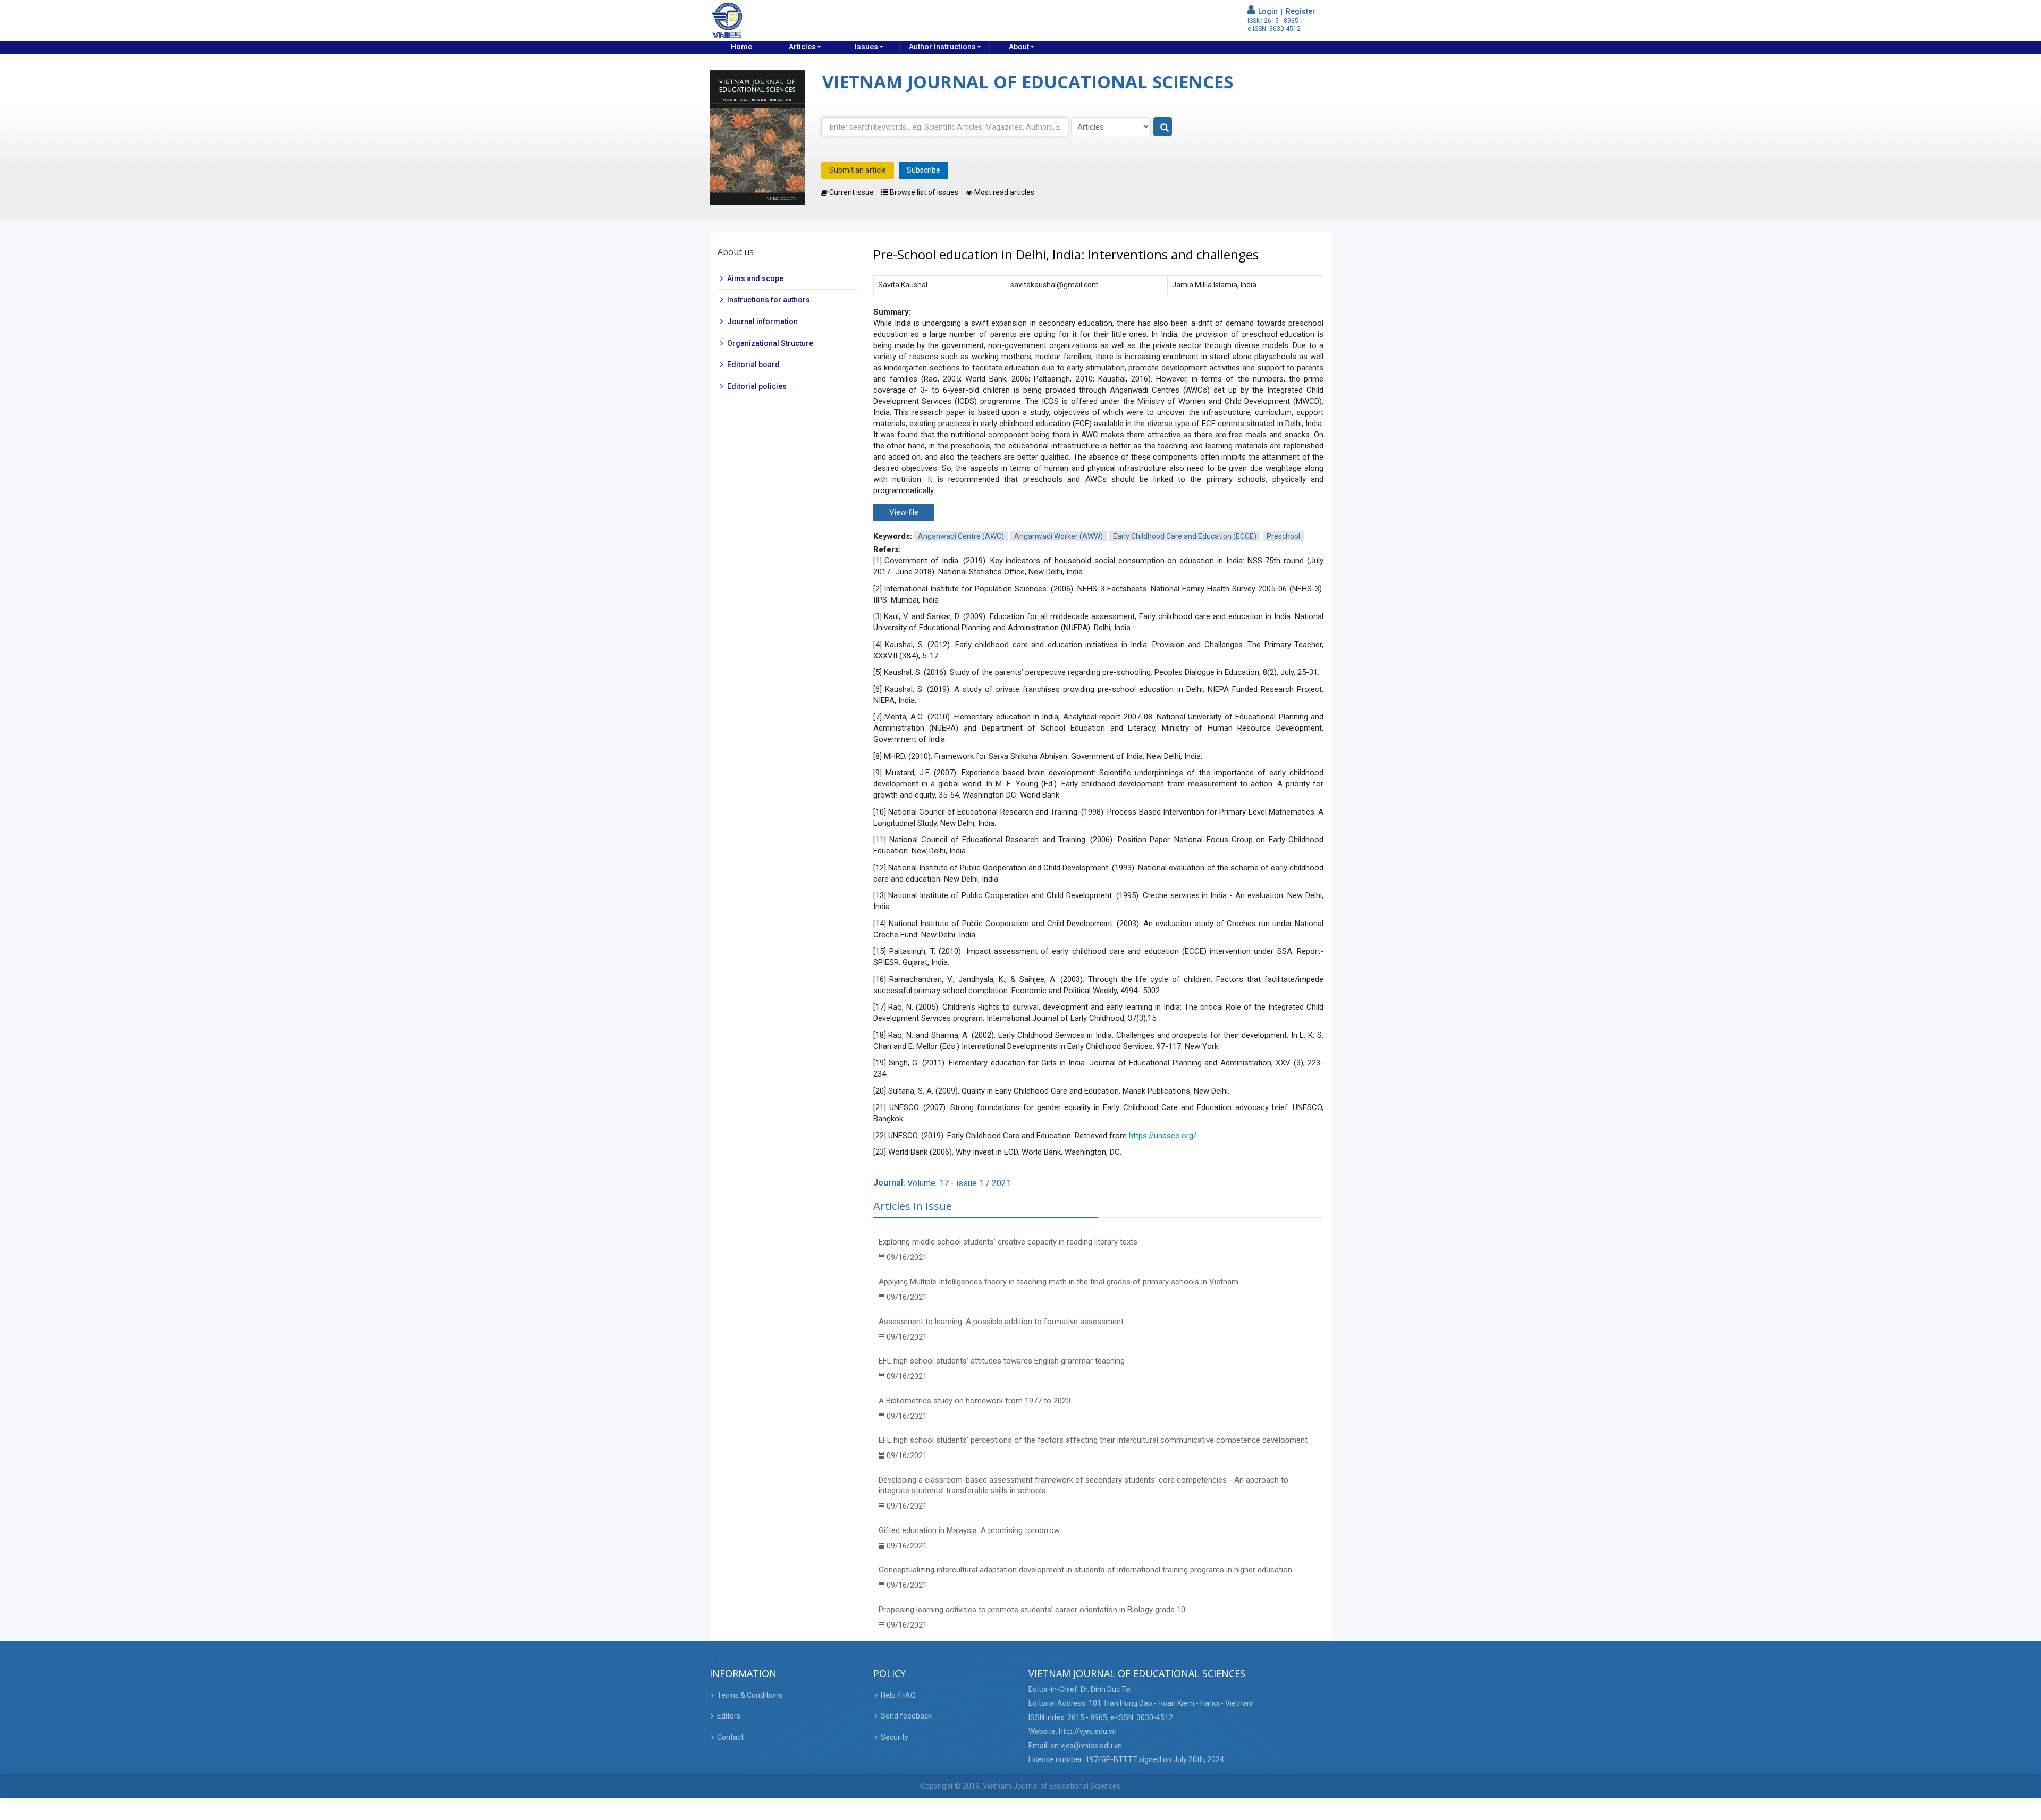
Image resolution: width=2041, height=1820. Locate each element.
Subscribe (923, 170)
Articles (802, 47)
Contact (730, 1737)
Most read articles (1003, 192)
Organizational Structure (770, 343)
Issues (866, 47)
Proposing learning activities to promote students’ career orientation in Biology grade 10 (1032, 1610)
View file (904, 512)
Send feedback (906, 1716)
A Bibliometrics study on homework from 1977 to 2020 (975, 1401)
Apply (1163, 127)
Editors (729, 1716)
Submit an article (858, 170)
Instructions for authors (769, 300)
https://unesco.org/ (1163, 1136)
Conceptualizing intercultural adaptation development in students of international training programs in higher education (1085, 1570)
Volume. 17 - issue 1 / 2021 (959, 1183)
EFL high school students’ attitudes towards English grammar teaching (1002, 1361)
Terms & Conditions (750, 1695)
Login (1266, 11)
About (1019, 47)
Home (741, 47)
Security (895, 1737)
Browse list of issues (923, 192)
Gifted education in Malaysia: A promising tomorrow (969, 1530)
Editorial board (753, 365)
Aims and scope (755, 278)
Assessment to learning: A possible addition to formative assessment (1001, 1322)
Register (1301, 11)
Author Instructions (942, 47)
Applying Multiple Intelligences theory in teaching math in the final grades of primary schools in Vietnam (1059, 1282)
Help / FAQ (898, 1695)
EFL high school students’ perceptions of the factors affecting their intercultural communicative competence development (1093, 1440)
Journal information (762, 321)
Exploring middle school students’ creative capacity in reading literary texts (1008, 1242)
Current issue (851, 192)
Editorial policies (757, 386)
